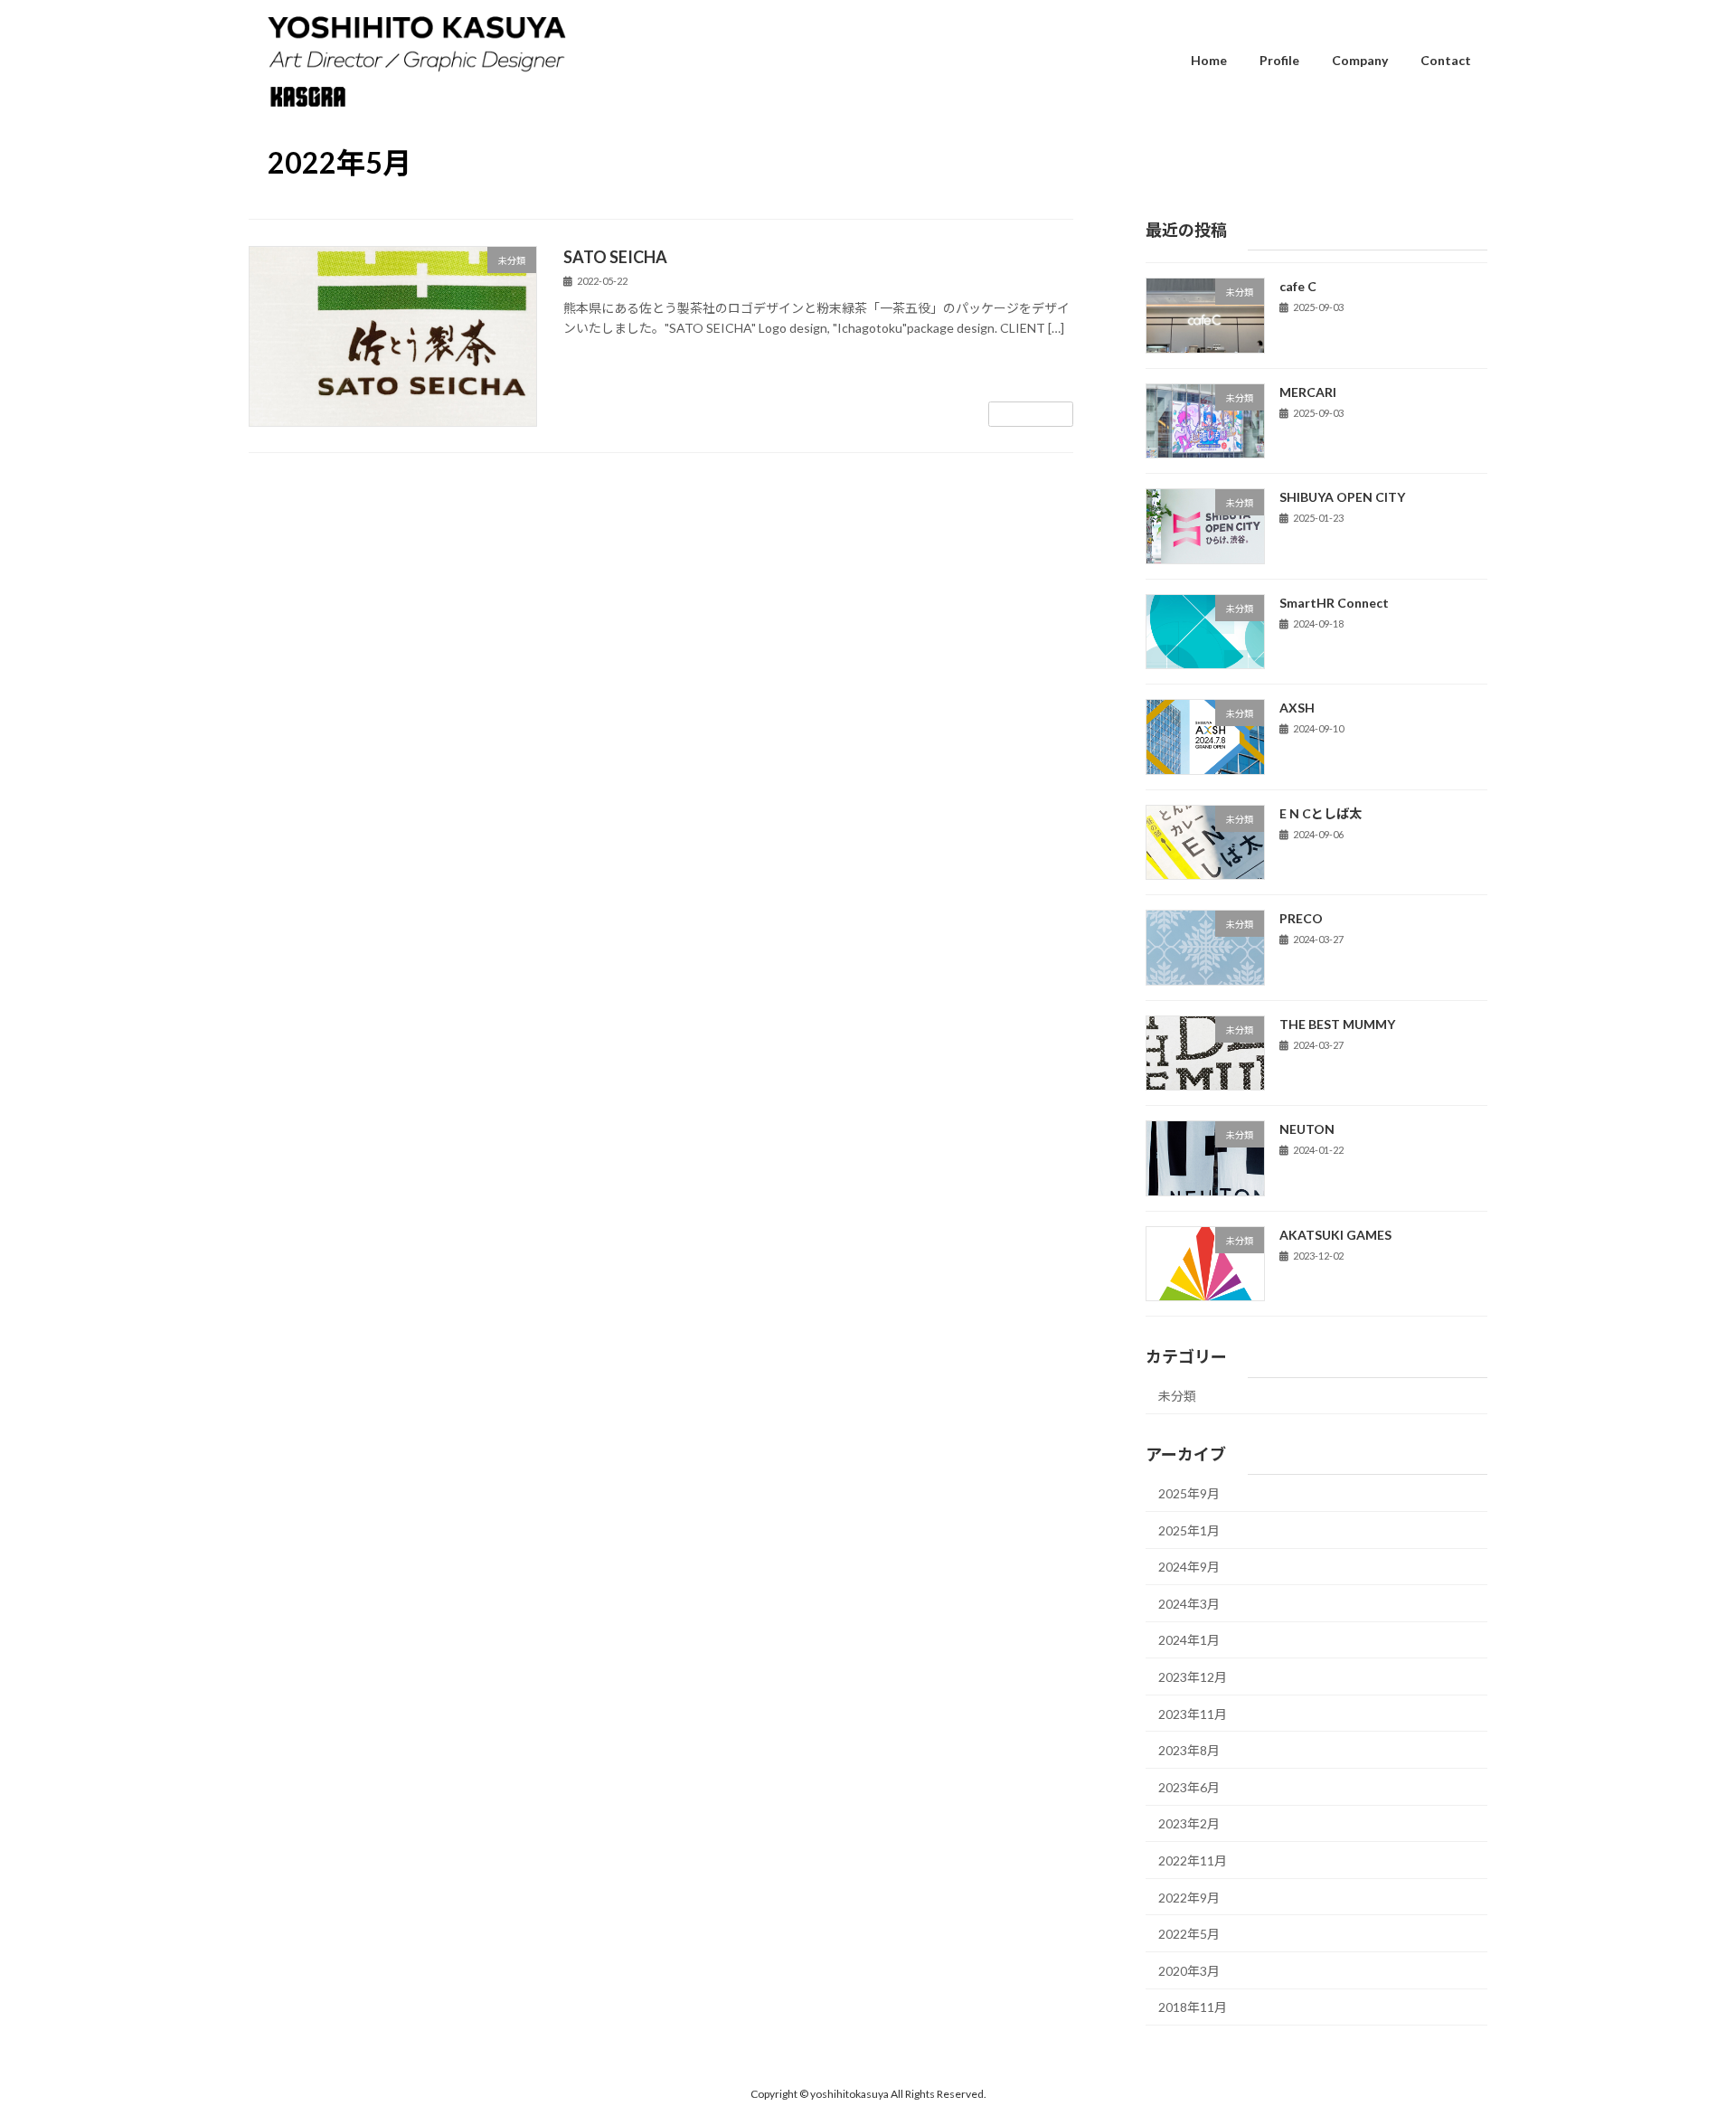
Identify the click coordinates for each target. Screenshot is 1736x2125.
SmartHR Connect (1334, 603)
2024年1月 (1189, 1641)
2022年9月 (1189, 1898)
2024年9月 (1189, 1568)
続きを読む (1031, 414)
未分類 (1177, 1397)
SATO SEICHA (615, 257)
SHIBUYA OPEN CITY (1342, 497)
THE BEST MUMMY (1337, 1024)
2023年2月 (1189, 1824)
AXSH (1297, 708)
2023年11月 (1193, 1714)
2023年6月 (1189, 1787)
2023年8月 (1189, 1751)
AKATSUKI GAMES (1335, 1235)
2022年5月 (1189, 1935)
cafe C (1298, 286)
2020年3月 (1189, 1971)
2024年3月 (1189, 1604)
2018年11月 (1193, 2008)
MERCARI (1308, 392)
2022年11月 (1193, 1861)
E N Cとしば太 (1321, 813)
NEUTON (1307, 1130)
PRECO (1301, 919)
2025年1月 (1189, 1530)
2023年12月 (1193, 1677)
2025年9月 (1189, 1494)
